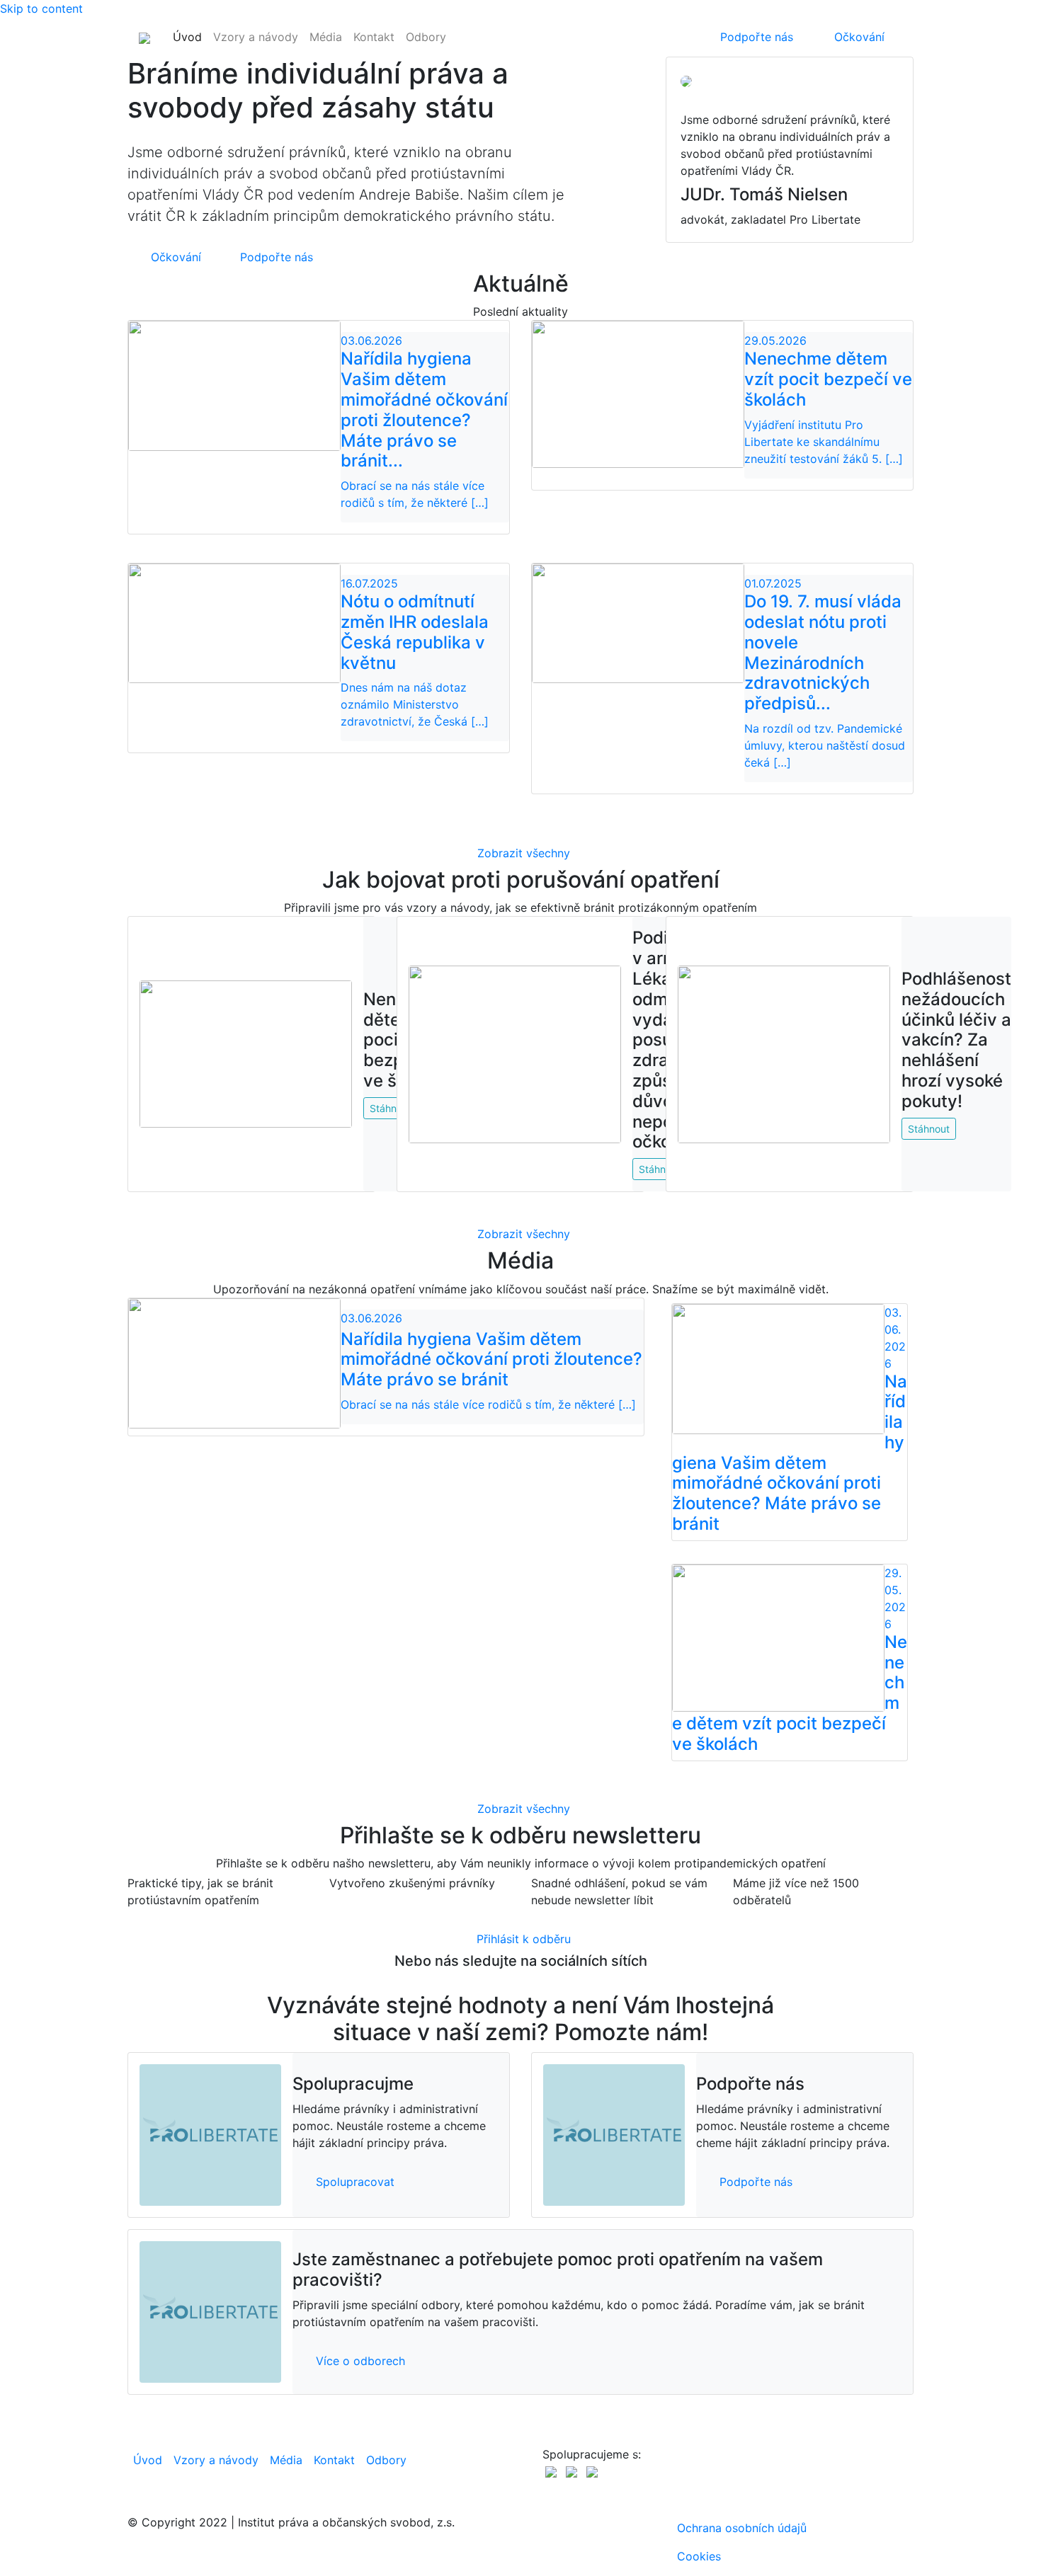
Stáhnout (929, 1129)
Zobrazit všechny (524, 853)
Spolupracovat (355, 2182)
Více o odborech (360, 2361)
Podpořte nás (757, 37)
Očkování (859, 37)
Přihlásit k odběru (524, 1939)
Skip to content (41, 8)
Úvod (187, 37)
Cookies (699, 2556)
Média (326, 37)
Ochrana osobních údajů (742, 2528)
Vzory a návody (256, 37)
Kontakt (374, 37)
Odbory (426, 37)
